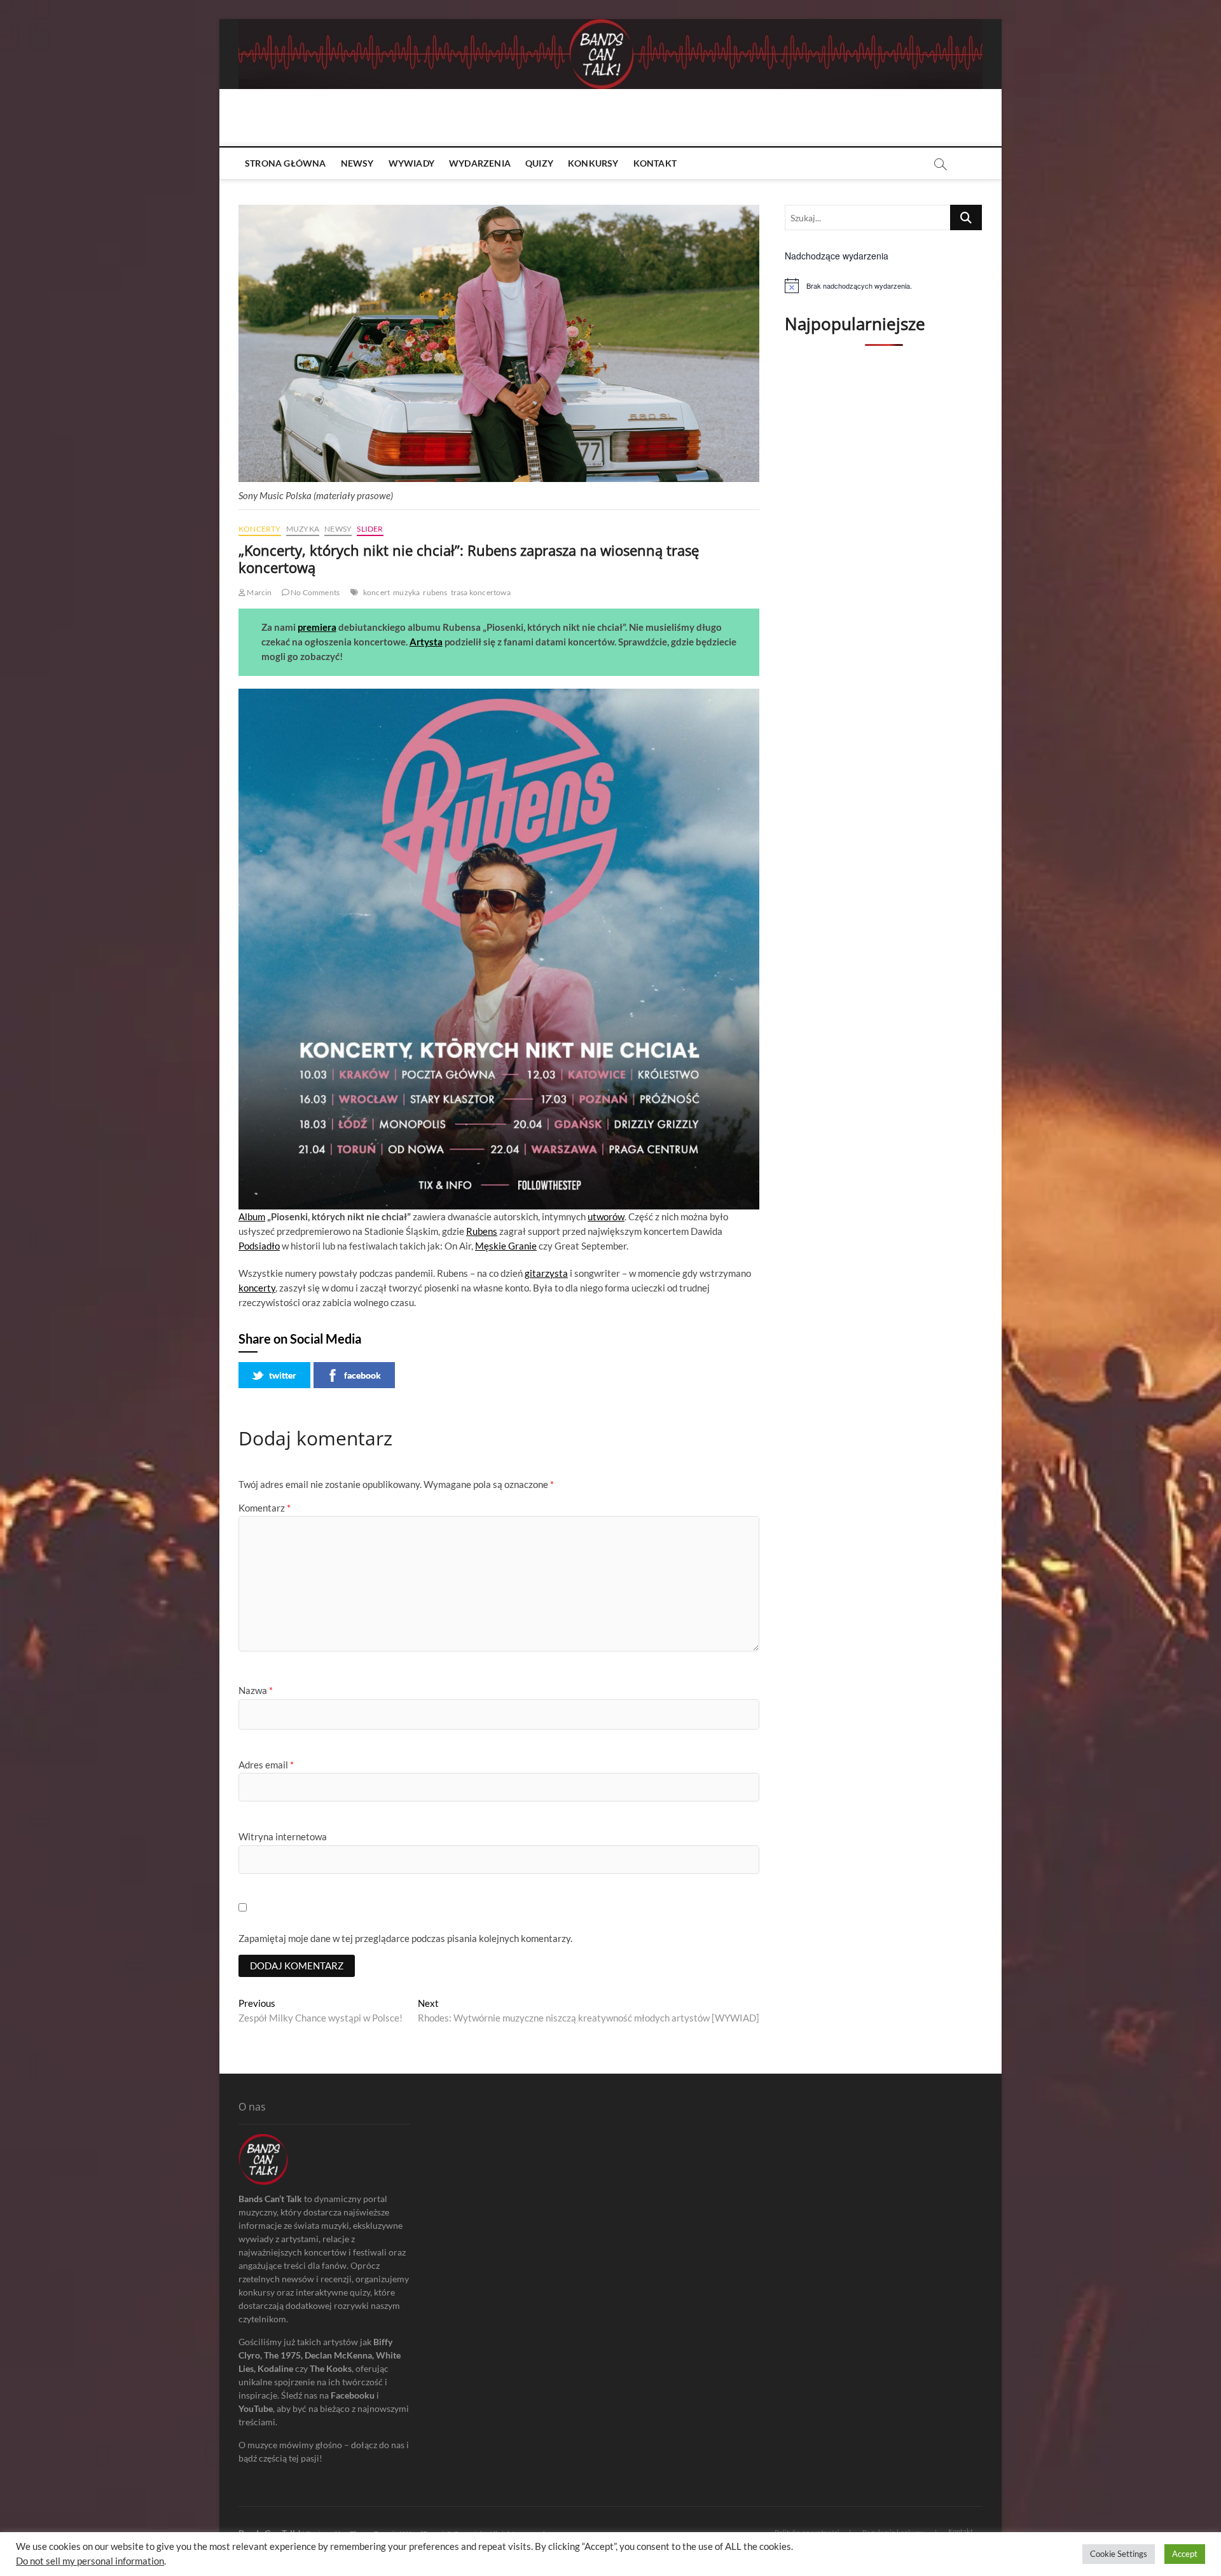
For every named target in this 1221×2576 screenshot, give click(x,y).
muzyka (406, 592)
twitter (283, 1375)
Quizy (539, 163)
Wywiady (411, 163)
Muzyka (303, 529)
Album (252, 1216)
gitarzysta (546, 1273)
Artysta (426, 642)
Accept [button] (1185, 2554)
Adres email (266, 1765)
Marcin (259, 592)
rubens (435, 592)
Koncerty (260, 529)
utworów (606, 1216)
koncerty (257, 1288)
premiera (317, 627)
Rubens (482, 1231)
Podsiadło (259, 1246)
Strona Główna (286, 163)
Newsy (357, 163)
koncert (376, 592)
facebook (362, 1375)
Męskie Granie (506, 1246)
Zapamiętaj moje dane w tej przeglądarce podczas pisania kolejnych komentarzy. (405, 1938)
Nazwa (256, 1690)
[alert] (884, 286)
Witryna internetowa (283, 1836)
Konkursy (593, 163)
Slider (370, 529)
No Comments (314, 592)
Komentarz (265, 1508)
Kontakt (655, 163)
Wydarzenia (480, 163)
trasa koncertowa (481, 592)
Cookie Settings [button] (1119, 2554)
